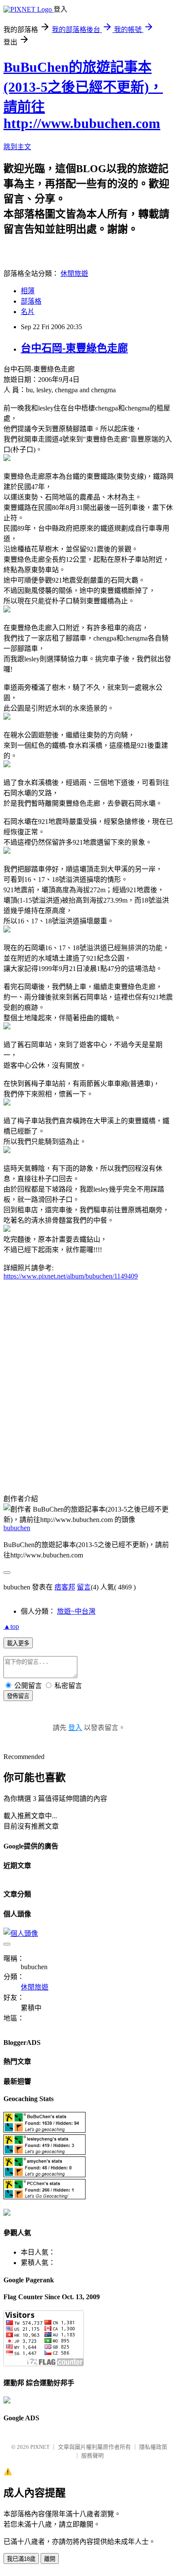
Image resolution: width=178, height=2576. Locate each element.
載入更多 (18, 1643)
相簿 (28, 291)
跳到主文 (17, 147)
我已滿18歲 (21, 2559)
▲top (11, 1626)
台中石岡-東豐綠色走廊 (74, 348)
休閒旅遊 (74, 274)
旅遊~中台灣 (76, 1611)
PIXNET (40, 2447)
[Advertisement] (89, 1385)
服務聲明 (92, 2456)
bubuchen (17, 1528)
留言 (84, 1587)
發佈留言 (18, 1696)
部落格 (31, 301)
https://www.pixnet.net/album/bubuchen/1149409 (71, 1276)
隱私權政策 (153, 2447)
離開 (50, 2559)
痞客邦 (65, 1587)
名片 (28, 312)
